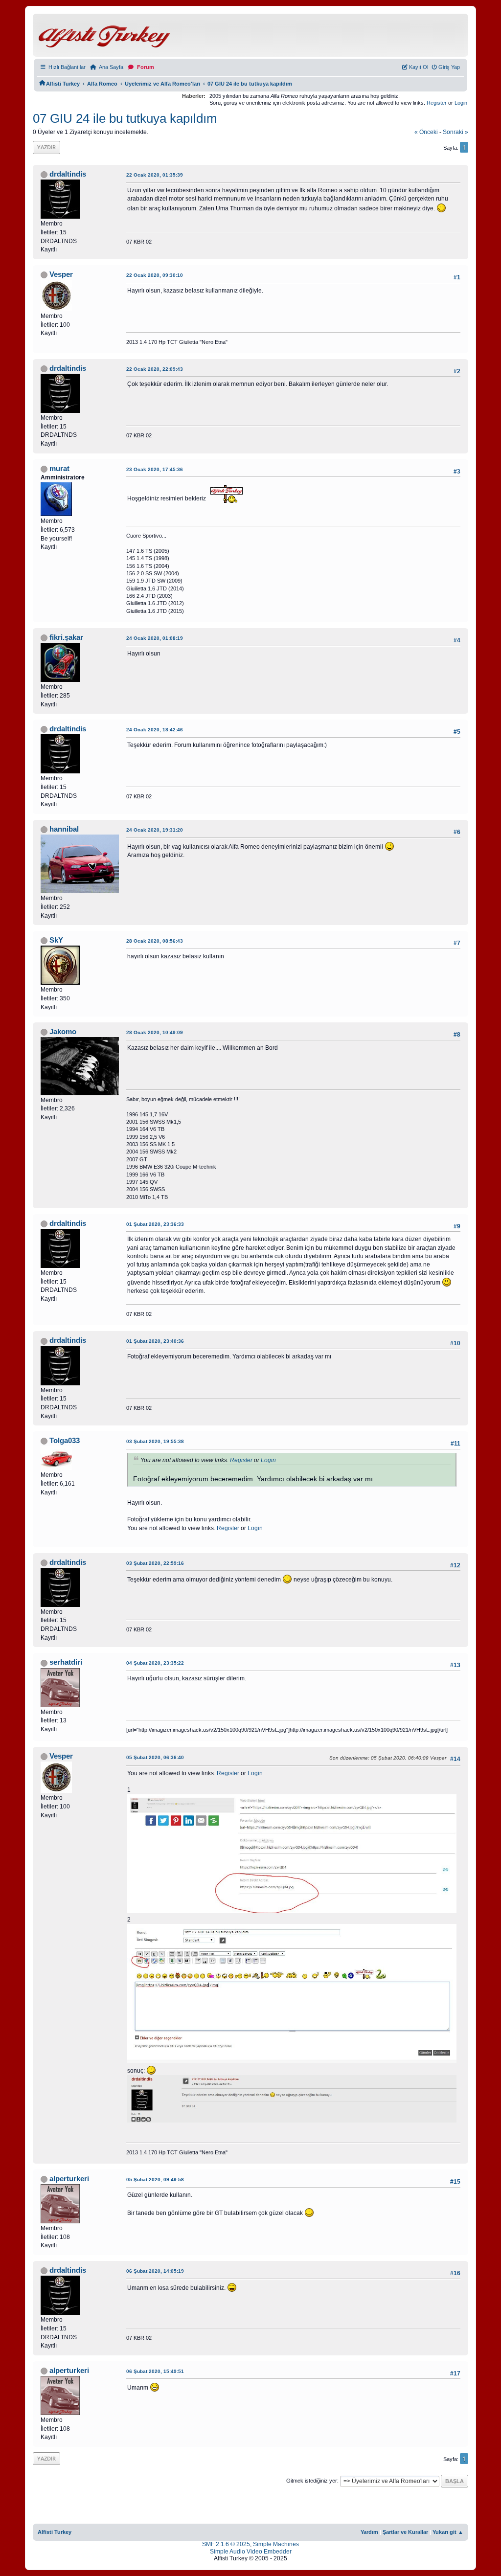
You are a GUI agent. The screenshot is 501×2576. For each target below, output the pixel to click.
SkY (56, 940)
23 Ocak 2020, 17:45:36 (155, 469)
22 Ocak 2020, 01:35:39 (155, 175)
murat (59, 469)
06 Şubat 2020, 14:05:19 (155, 2271)
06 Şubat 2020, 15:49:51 (155, 2371)
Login (461, 103)
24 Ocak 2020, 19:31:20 (155, 830)
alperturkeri (69, 2179)
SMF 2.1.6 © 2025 (226, 2544)
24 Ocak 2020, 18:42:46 (155, 730)
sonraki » (455, 132)
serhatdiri (66, 1662)
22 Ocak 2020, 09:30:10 (155, 275)
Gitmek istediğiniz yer (312, 2481)
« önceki (426, 132)
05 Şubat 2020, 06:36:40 (155, 1757)
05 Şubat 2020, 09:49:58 (155, 2180)
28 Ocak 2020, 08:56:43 (155, 941)
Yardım (369, 2532)
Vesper (61, 274)
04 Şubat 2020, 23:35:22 (155, 1663)
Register (437, 103)
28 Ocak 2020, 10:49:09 (155, 1032)
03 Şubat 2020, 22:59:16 (155, 1563)
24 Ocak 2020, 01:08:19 (155, 638)
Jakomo (63, 1032)
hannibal (64, 829)
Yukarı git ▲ (448, 2532)
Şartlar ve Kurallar (405, 2532)
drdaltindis (68, 174)
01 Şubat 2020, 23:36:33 (155, 1224)
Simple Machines (276, 2544)
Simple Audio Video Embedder (251, 2552)
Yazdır (46, 147)
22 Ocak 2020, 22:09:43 (155, 369)
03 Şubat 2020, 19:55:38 (155, 1441)
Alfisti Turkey (55, 2532)
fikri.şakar (66, 637)
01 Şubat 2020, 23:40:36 (155, 1341)
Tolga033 (65, 1441)
